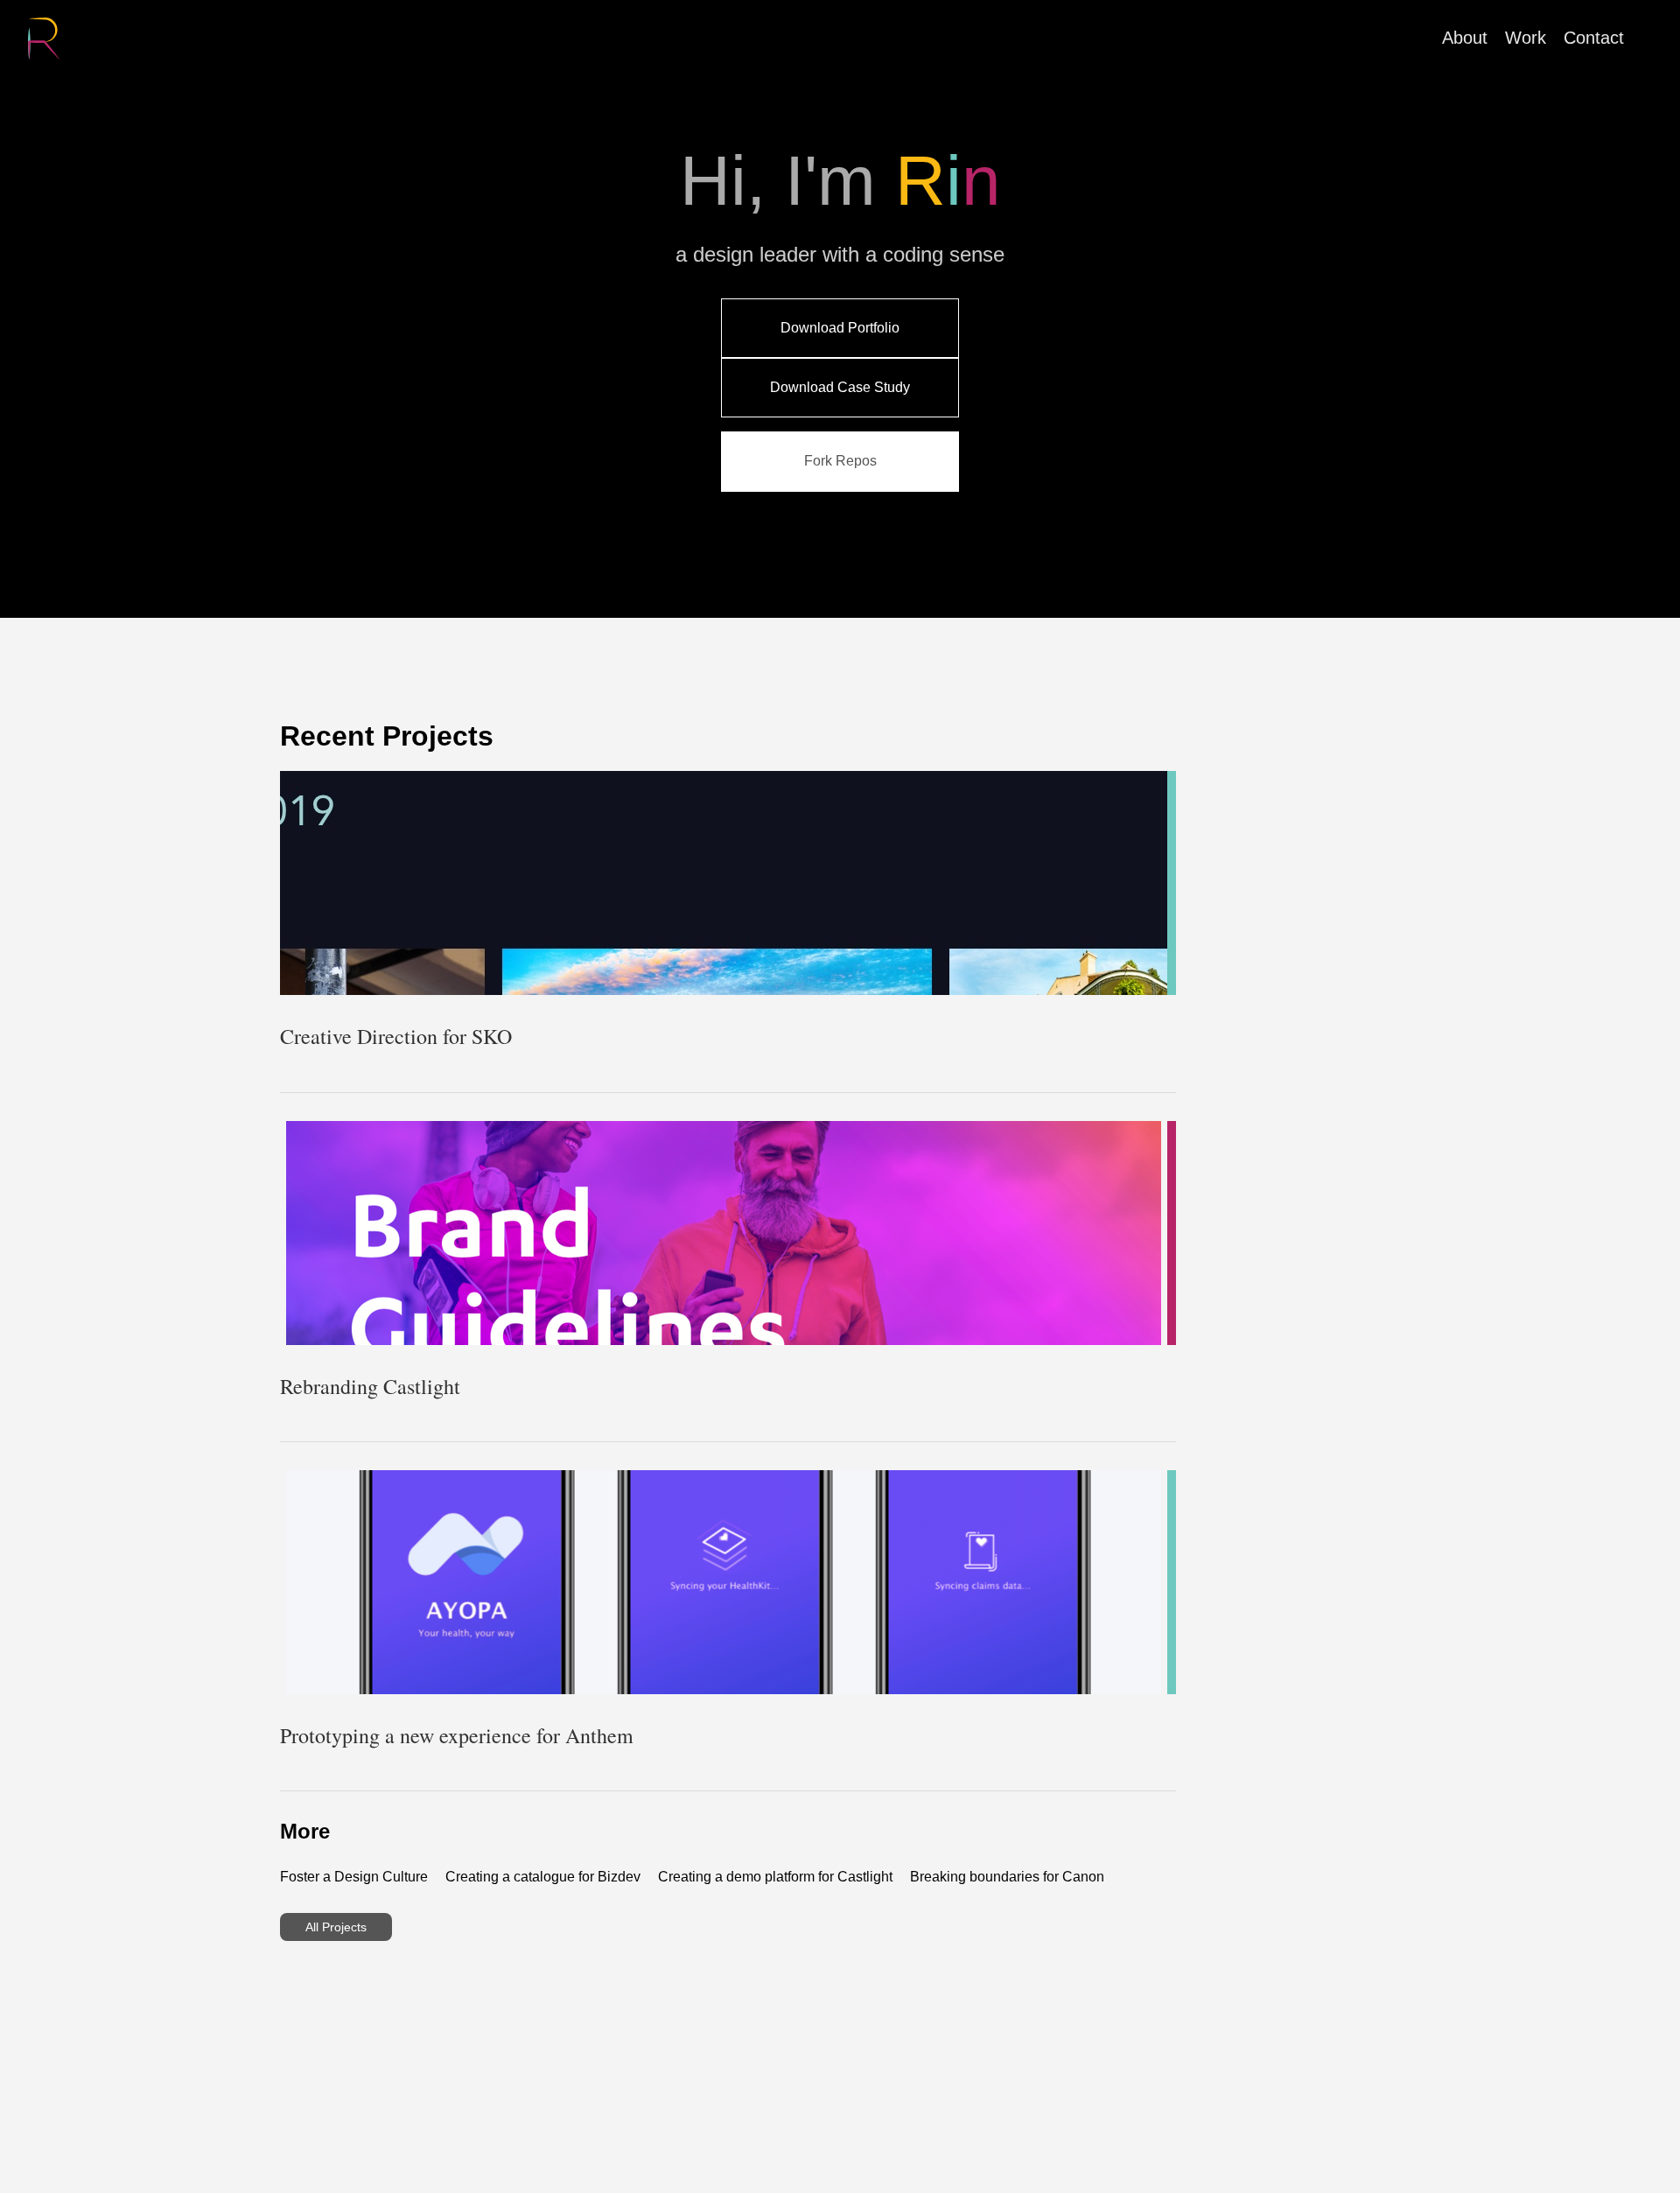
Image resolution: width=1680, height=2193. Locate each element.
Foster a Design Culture (354, 1877)
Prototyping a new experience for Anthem (457, 1735)
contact (1594, 38)
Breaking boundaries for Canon (1007, 1877)
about (1465, 38)
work (1526, 38)
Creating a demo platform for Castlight (775, 1877)
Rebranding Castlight (370, 1386)
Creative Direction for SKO (396, 1036)
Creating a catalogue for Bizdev (543, 1877)
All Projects (336, 1927)
